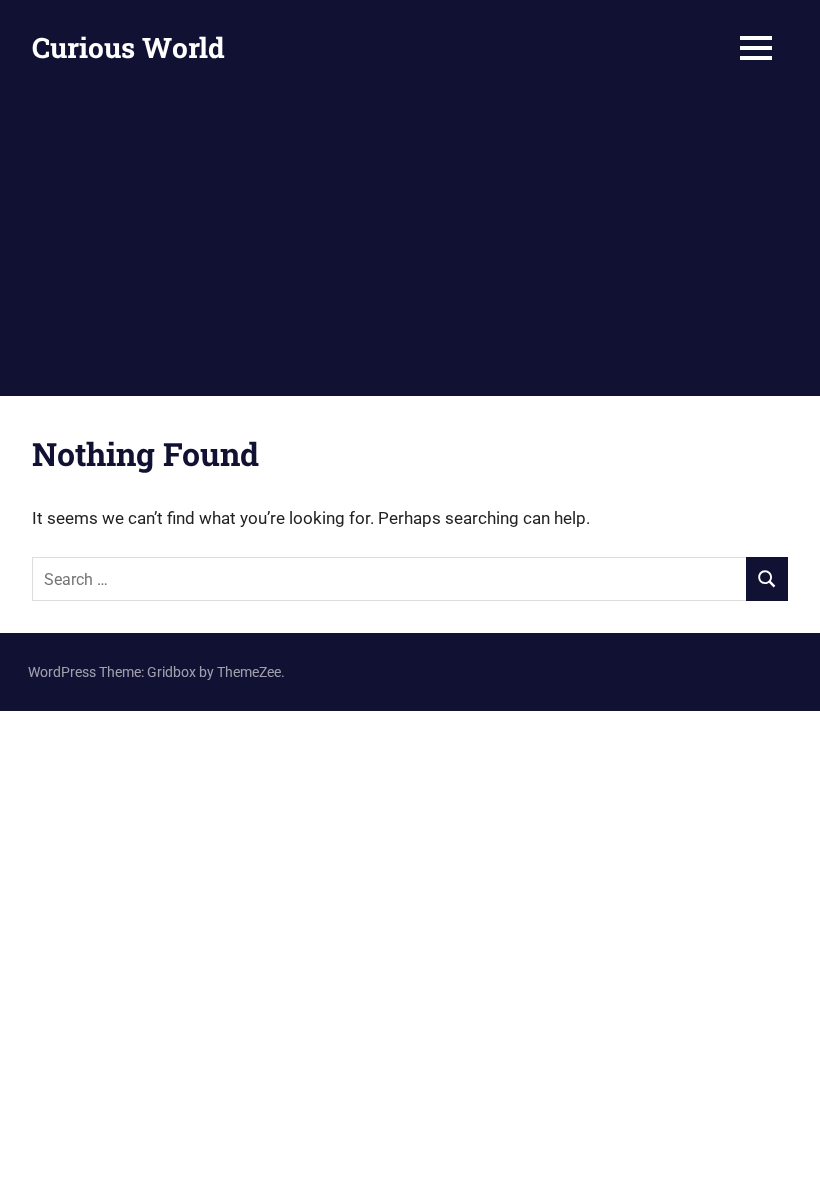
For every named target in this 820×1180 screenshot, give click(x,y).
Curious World (128, 47)
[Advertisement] (410, 246)
